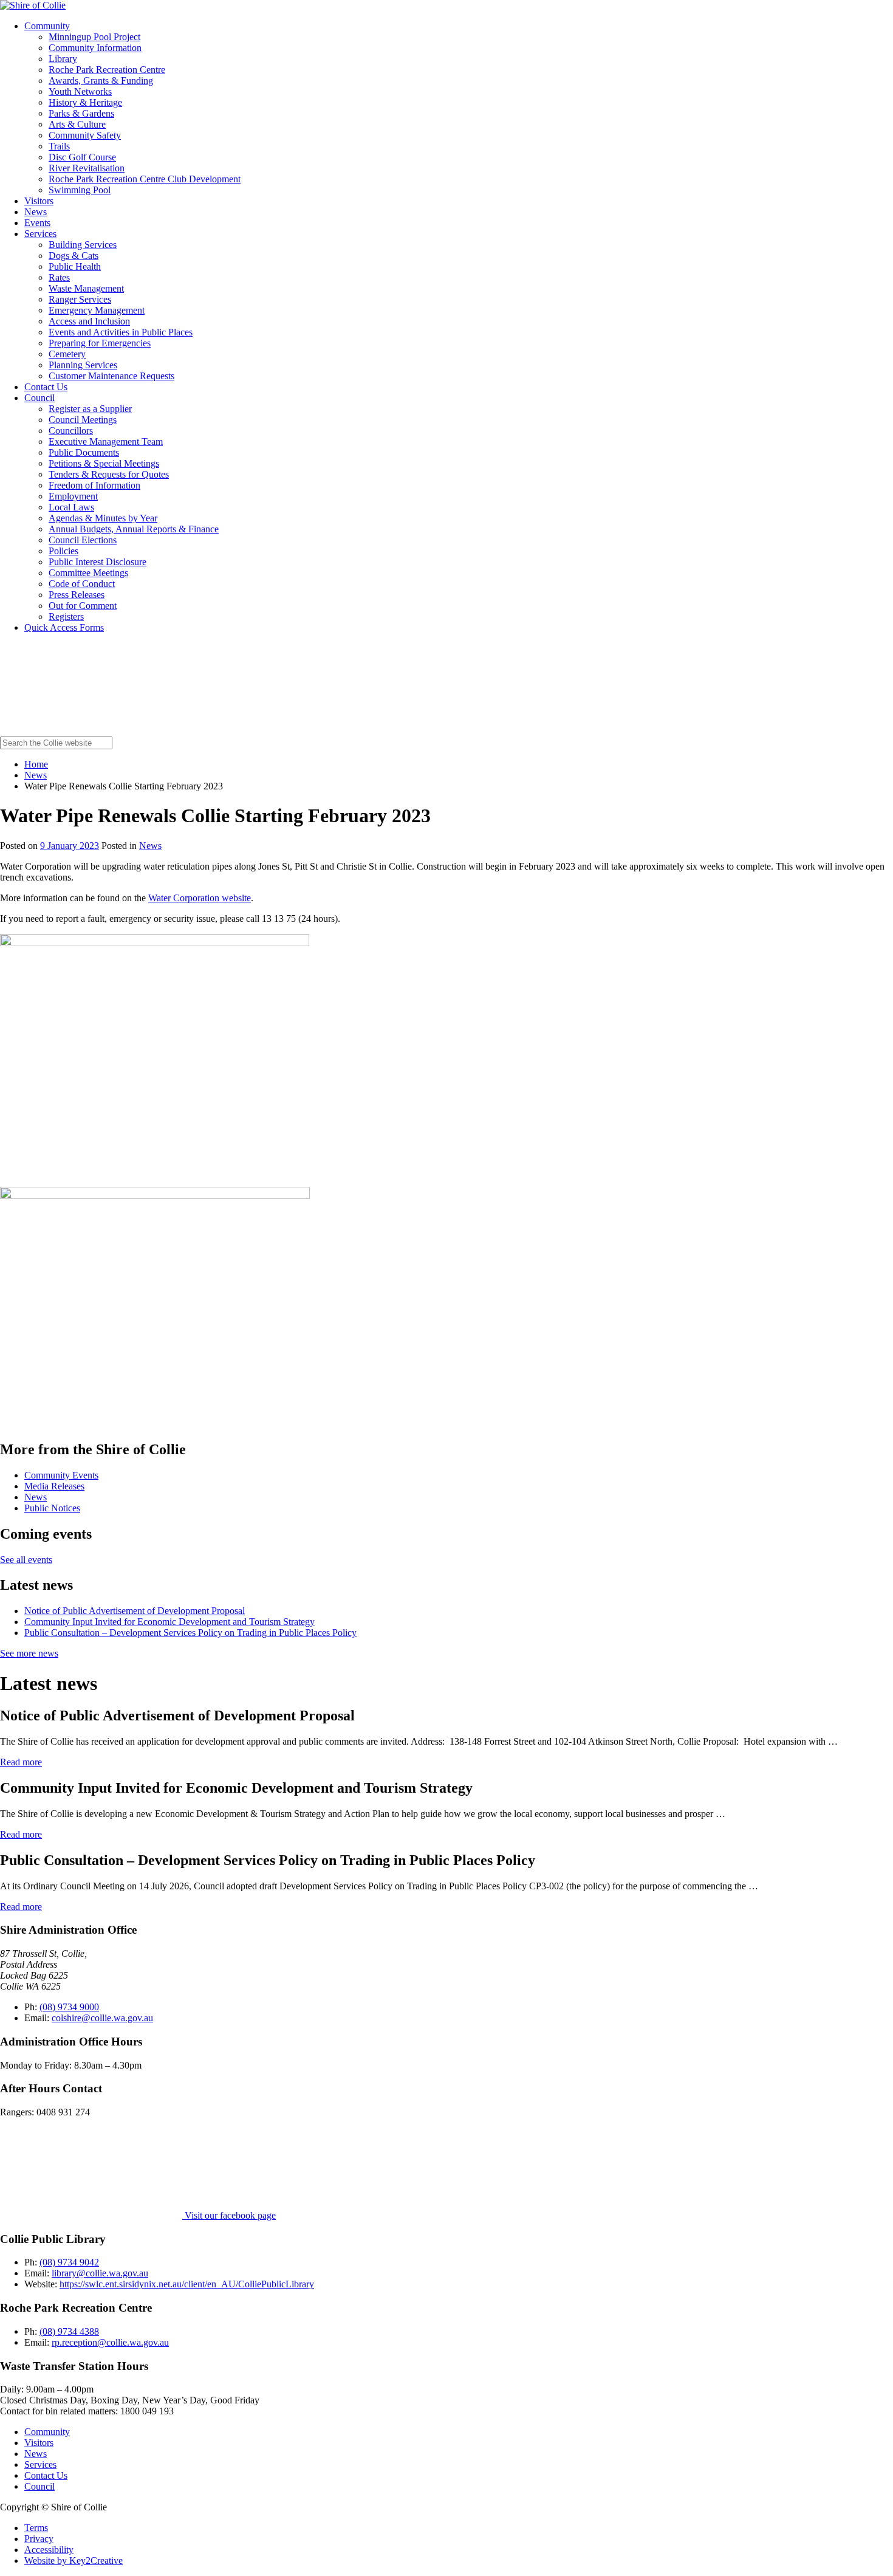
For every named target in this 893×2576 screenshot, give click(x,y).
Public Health (75, 266)
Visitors (39, 201)
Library (63, 59)
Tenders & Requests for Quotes (109, 474)
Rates (59, 277)
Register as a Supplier (90, 409)
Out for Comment (83, 606)
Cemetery (67, 354)
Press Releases (77, 595)
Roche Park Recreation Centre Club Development (145, 179)
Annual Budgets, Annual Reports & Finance (134, 529)
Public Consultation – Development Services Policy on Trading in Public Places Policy (190, 1633)
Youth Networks (80, 91)
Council (39, 398)
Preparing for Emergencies (100, 343)
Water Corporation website (200, 898)
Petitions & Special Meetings (104, 463)
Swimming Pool (80, 190)
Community (47, 26)
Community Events (61, 1475)
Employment (73, 496)
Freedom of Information (94, 485)
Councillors (71, 431)
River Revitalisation (87, 168)
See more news (29, 1653)
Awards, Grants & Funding (101, 81)
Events (37, 223)
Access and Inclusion (89, 321)
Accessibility (49, 2550)
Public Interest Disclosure (98, 562)
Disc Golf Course (82, 157)
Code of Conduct (82, 584)
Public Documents (84, 452)
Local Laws (71, 507)
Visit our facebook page (229, 2215)
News (36, 212)
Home (36, 764)
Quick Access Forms (64, 627)
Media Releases (54, 1486)
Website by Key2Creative (74, 2561)
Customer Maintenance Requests (111, 376)
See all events (26, 1560)
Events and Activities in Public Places (121, 332)
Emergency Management (97, 310)
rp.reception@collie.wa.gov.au (110, 2342)
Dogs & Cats (74, 256)
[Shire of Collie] (33, 5)
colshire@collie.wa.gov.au (102, 2018)
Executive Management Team (106, 441)
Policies (63, 551)
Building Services (83, 245)
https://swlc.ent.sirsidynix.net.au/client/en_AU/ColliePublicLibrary (187, 2284)
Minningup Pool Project (94, 37)
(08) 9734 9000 (69, 2007)
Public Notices (52, 1508)
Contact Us (46, 387)
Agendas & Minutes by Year (103, 518)
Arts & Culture (77, 124)
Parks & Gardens (81, 113)
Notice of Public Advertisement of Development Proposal (135, 1611)
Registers (66, 617)
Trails (59, 146)
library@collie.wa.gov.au (100, 2273)
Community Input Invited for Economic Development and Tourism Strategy (169, 1622)
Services (40, 234)
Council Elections (83, 540)
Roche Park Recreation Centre (107, 70)
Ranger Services (80, 299)
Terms (36, 2528)
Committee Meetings (88, 573)
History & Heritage (85, 102)
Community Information (95, 48)
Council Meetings (83, 420)
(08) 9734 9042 (69, 2262)
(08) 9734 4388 (69, 2331)
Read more (21, 1762)
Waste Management (86, 288)
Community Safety (85, 135)
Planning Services (83, 365)
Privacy (39, 2539)
